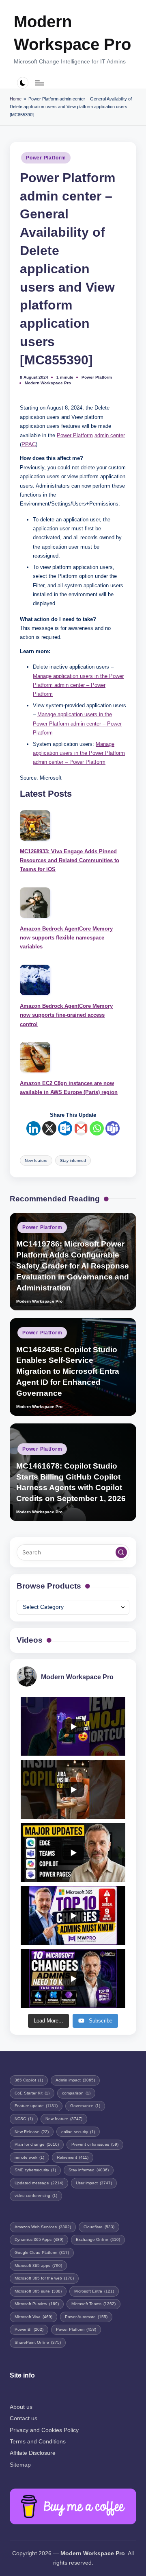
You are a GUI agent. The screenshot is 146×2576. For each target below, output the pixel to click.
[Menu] (39, 83)
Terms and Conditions (38, 2442)
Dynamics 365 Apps (39, 2239)
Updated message (39, 2183)
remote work (29, 2157)
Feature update (36, 2106)
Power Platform (46, 158)
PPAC (29, 444)
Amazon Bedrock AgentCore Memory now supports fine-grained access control (66, 1015)
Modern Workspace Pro (72, 33)
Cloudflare (99, 2227)
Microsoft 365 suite (38, 2291)
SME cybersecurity (35, 2170)
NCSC (24, 2119)
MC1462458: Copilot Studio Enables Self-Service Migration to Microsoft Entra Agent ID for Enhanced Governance (68, 1372)
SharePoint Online (38, 2342)
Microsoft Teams (93, 2304)
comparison (76, 2093)
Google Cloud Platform (42, 2252)
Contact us (24, 2418)
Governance (85, 2106)
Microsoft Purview (37, 2304)
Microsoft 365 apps (38, 2265)
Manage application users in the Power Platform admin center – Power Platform (78, 685)
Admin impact (75, 2080)
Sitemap (20, 2465)
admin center (110, 435)
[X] (49, 1128)
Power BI (29, 2329)
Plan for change (37, 2144)
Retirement (73, 2157)
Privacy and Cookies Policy (44, 2430)
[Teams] (113, 1128)
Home (16, 99)
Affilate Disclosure (33, 2453)
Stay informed (73, 1161)
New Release (32, 2132)
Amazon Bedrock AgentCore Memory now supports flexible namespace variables (66, 938)
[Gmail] (81, 1128)
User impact (94, 2183)
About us (21, 2407)
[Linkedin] (33, 1128)
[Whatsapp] (97, 1128)
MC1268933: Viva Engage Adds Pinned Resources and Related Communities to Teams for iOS (70, 861)
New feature (36, 1161)
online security (78, 2132)
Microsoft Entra (94, 2291)
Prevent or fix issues (95, 2144)
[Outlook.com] (65, 1128)
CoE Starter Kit (32, 2093)
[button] (121, 1552)
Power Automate (86, 2317)
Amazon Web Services (43, 2227)
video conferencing (36, 2196)
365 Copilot (29, 2080)
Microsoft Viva (33, 2317)
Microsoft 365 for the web (44, 2278)
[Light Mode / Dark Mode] (23, 83)
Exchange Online (98, 2239)
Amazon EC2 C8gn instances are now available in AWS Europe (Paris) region (69, 1088)
